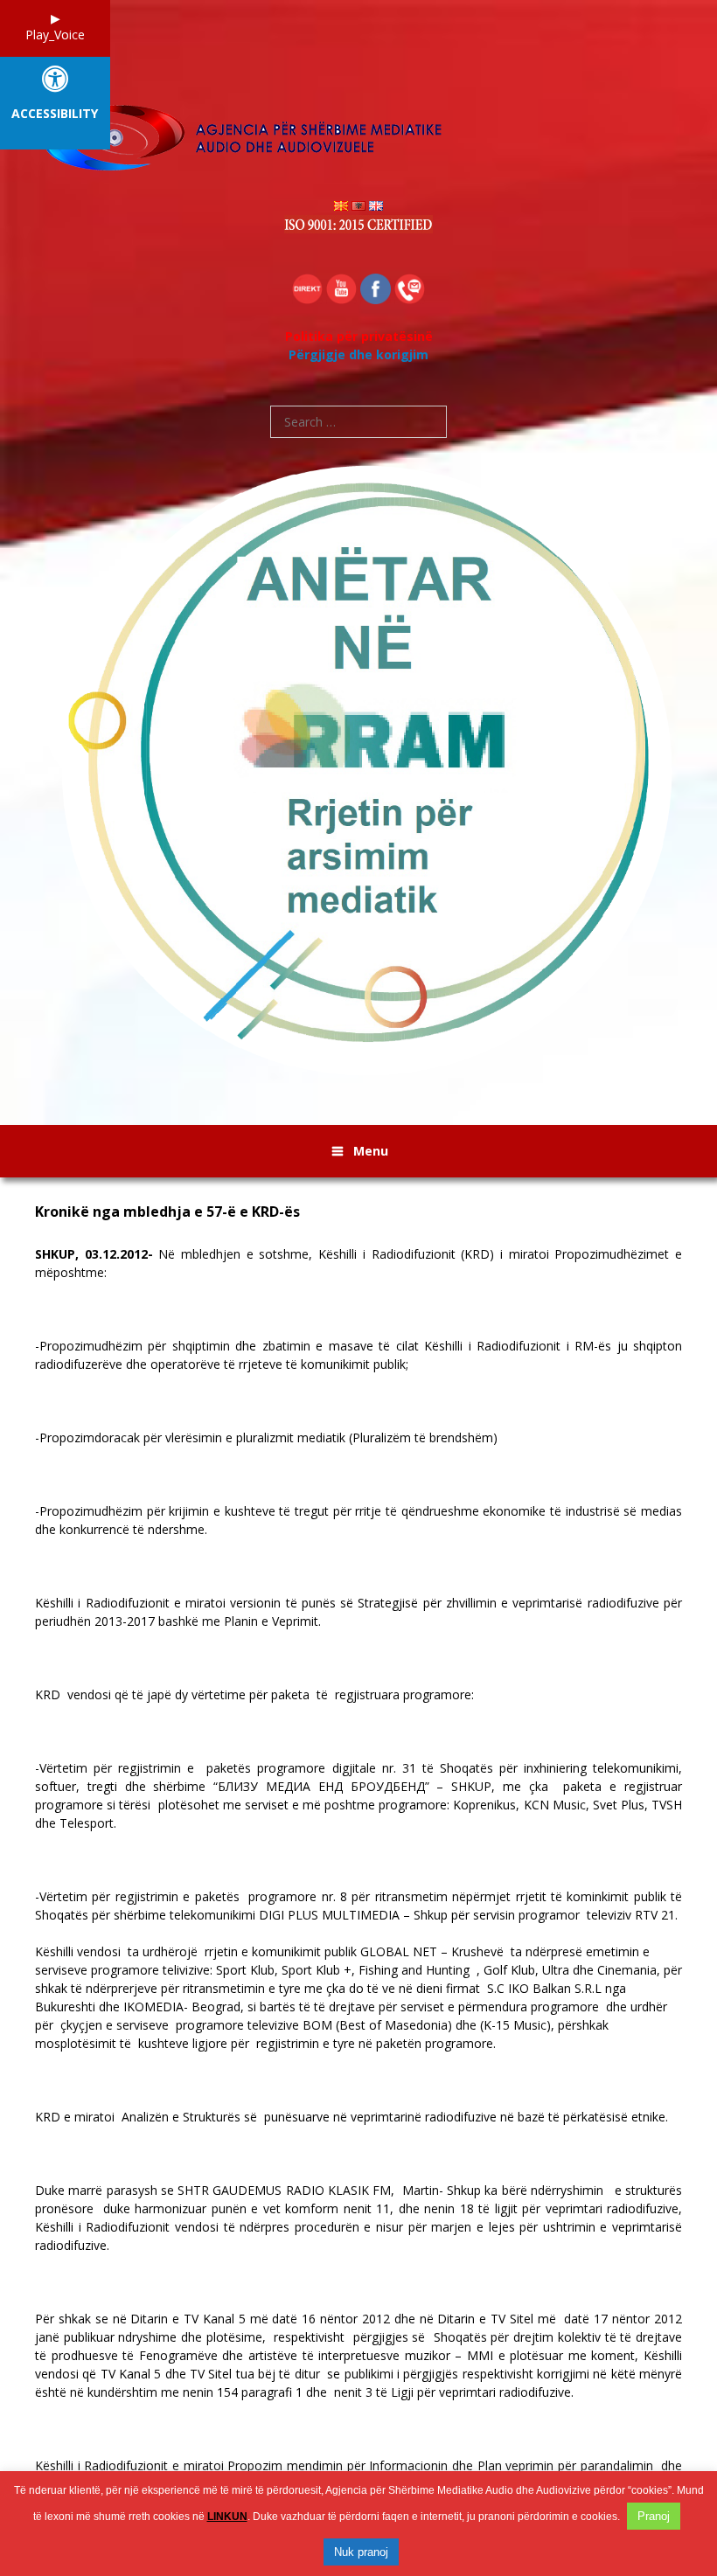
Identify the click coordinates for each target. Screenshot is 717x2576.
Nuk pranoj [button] (361, 2552)
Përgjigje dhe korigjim (358, 354)
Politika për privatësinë (359, 336)
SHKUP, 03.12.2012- (94, 1254)
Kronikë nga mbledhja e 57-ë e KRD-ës (167, 1212)
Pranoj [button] (654, 2516)
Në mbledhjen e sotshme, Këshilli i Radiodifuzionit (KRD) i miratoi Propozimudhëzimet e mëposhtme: (358, 1263)
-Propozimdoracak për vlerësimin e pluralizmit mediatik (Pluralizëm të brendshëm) (266, 1437)
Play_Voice (55, 35)
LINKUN (227, 2517)
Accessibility (55, 114)
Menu (371, 1151)
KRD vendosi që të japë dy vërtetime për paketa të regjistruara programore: (254, 1694)
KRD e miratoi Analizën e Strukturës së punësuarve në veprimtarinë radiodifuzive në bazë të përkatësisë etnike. (352, 2117)
